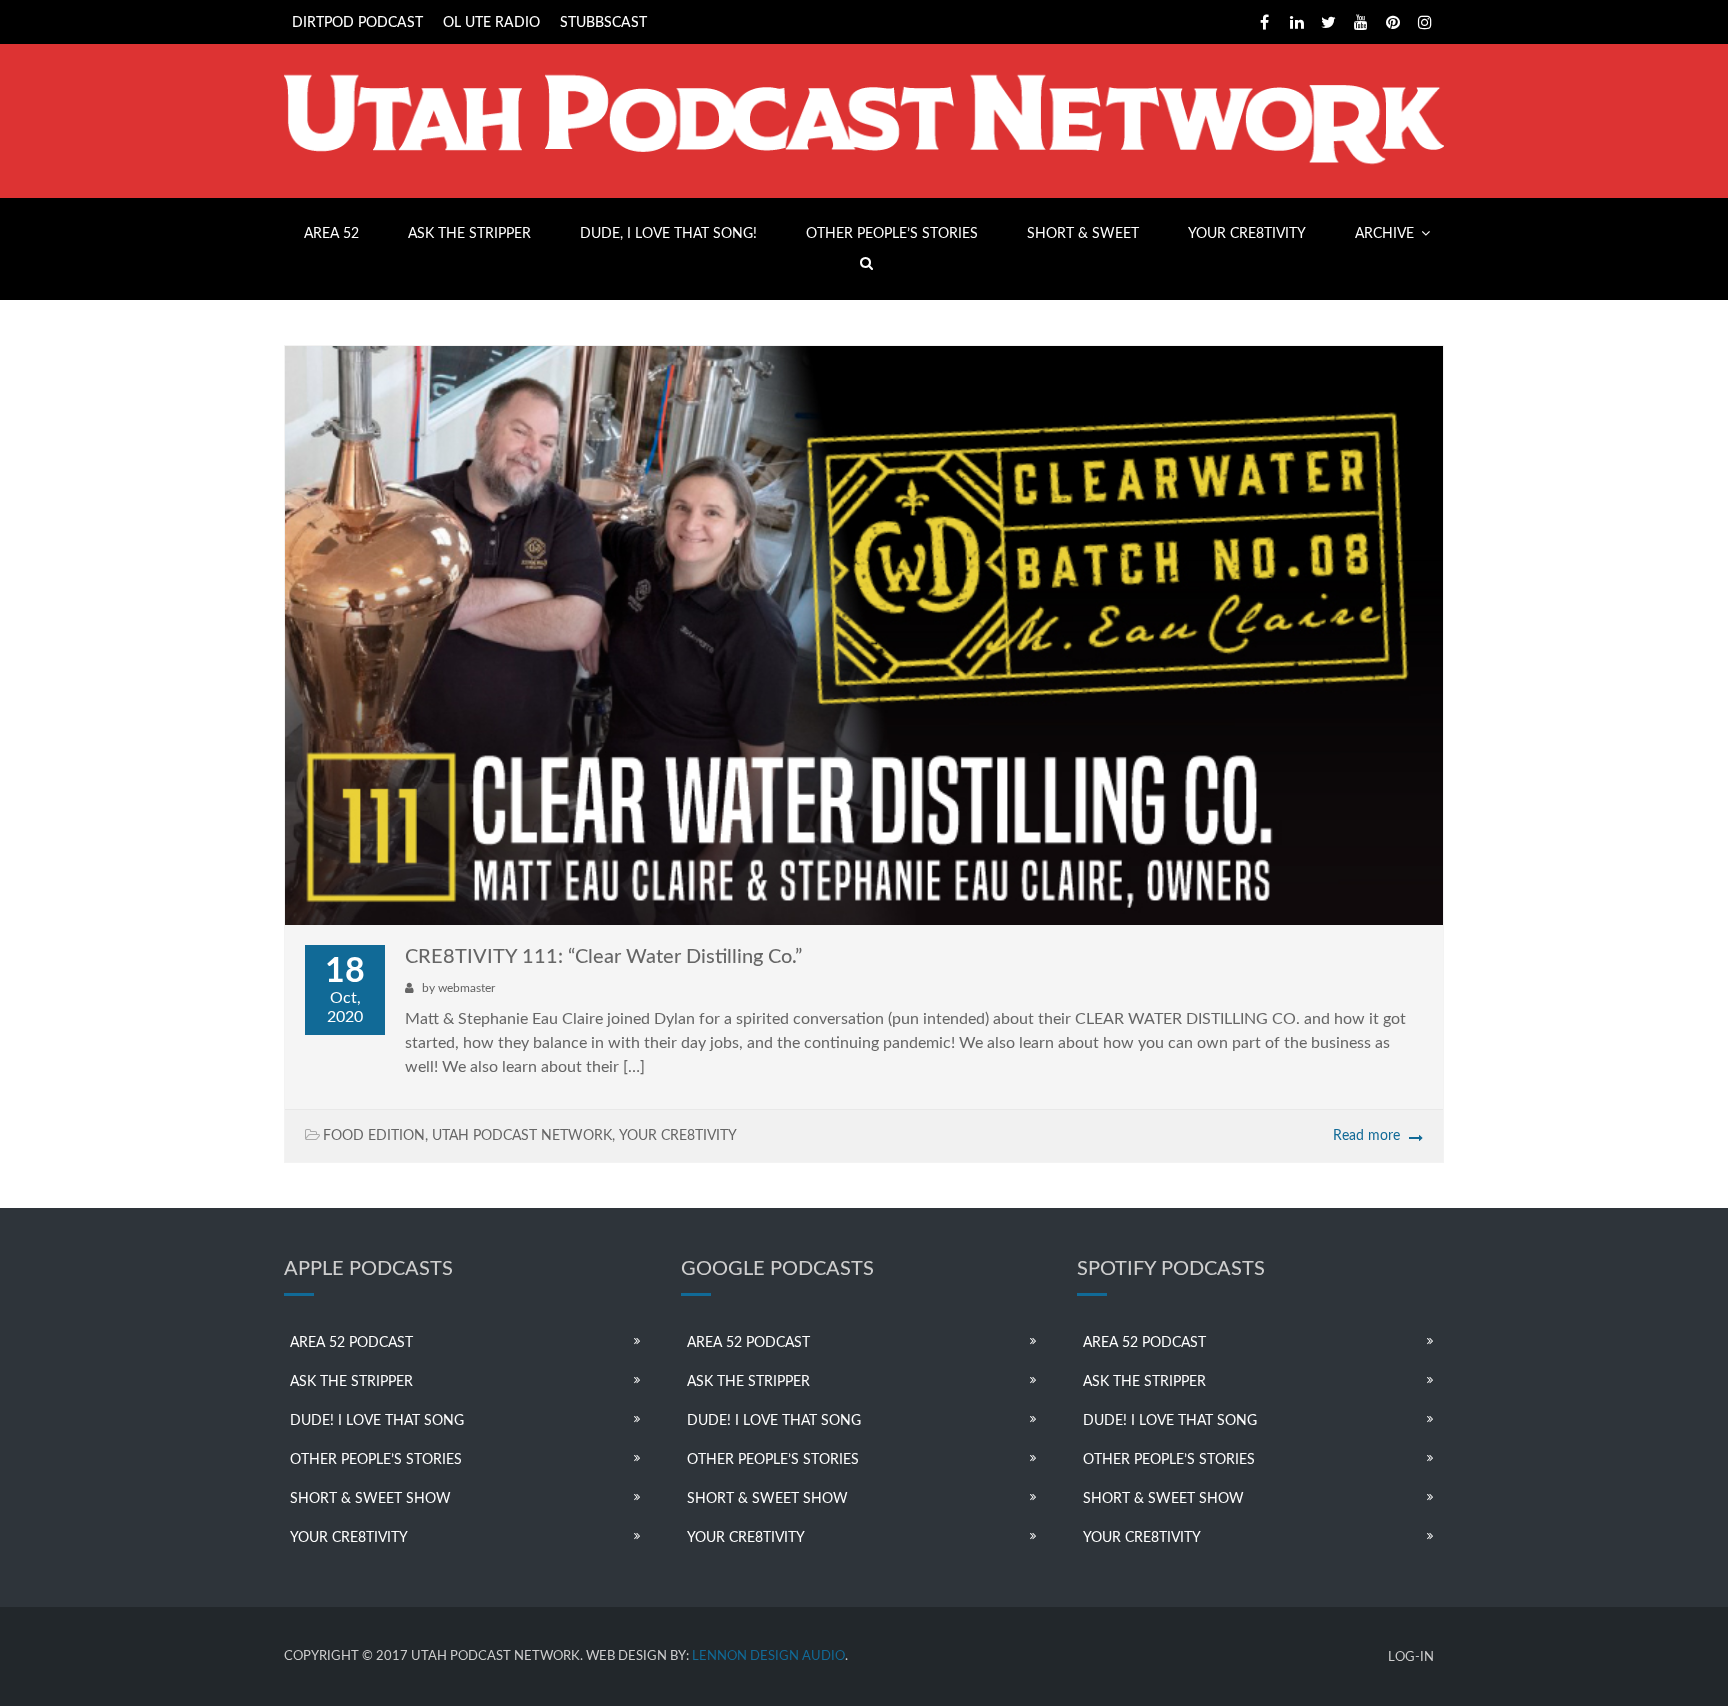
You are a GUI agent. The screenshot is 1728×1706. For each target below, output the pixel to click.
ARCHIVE (1384, 234)
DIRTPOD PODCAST (357, 23)
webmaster (466, 988)
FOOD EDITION (374, 1136)
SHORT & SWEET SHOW (370, 1499)
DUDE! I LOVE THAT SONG (377, 1421)
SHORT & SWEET (1083, 234)
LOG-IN (1411, 1657)
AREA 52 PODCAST (351, 1343)
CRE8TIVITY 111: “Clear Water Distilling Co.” (603, 957)
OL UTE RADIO (491, 23)
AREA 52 (331, 234)
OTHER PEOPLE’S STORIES (892, 234)
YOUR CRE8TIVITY (1247, 234)
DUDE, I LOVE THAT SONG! (668, 234)
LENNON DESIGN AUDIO (768, 1656)
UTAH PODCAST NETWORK (522, 1136)
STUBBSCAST (603, 23)
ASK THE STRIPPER (469, 234)
